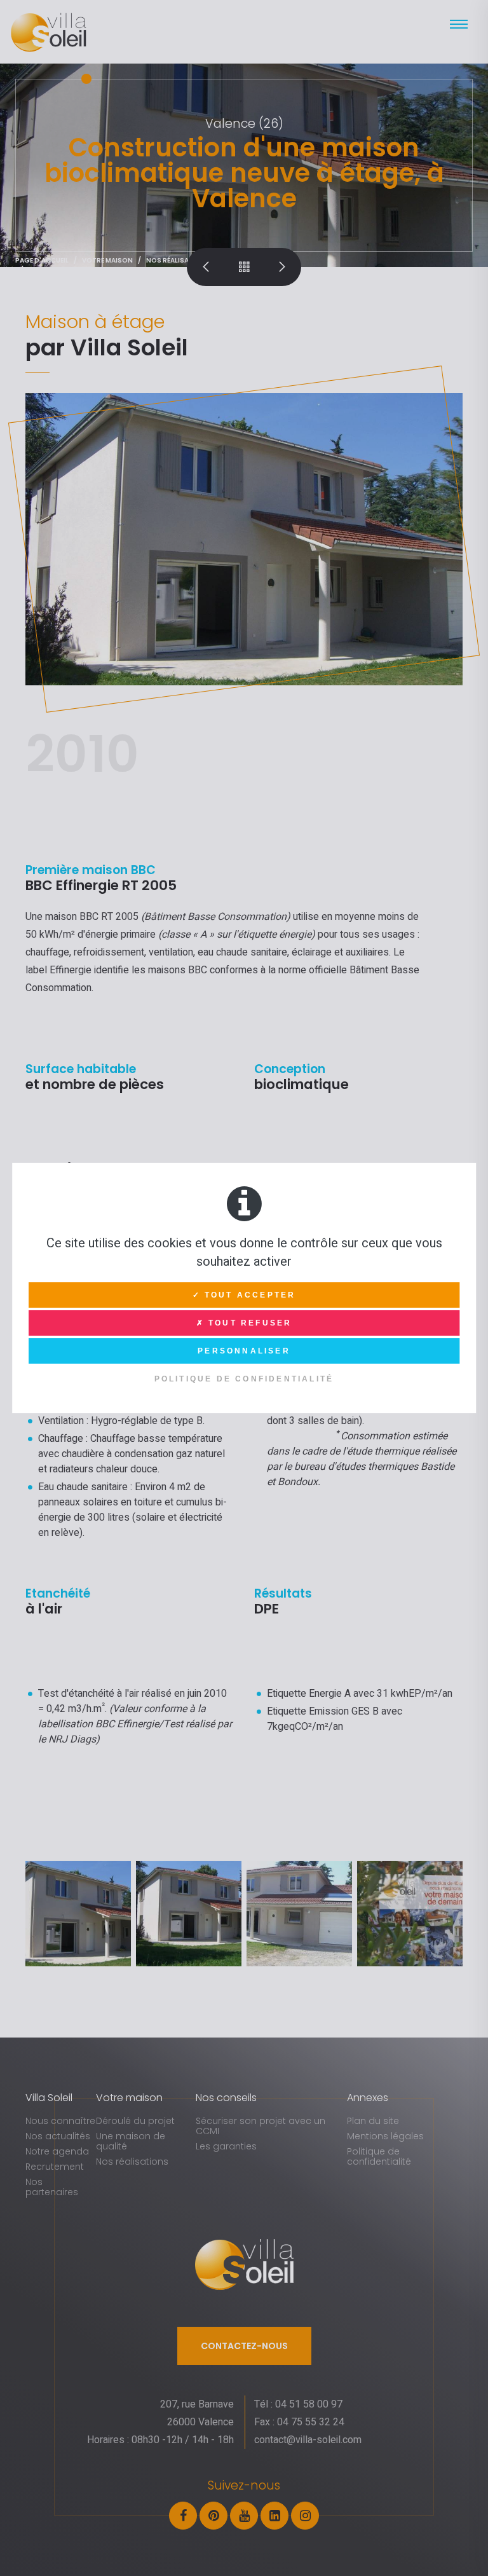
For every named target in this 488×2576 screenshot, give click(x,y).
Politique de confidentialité (244, 1379)
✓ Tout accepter (244, 1295)
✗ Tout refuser (244, 1323)
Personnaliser (244, 1351)
